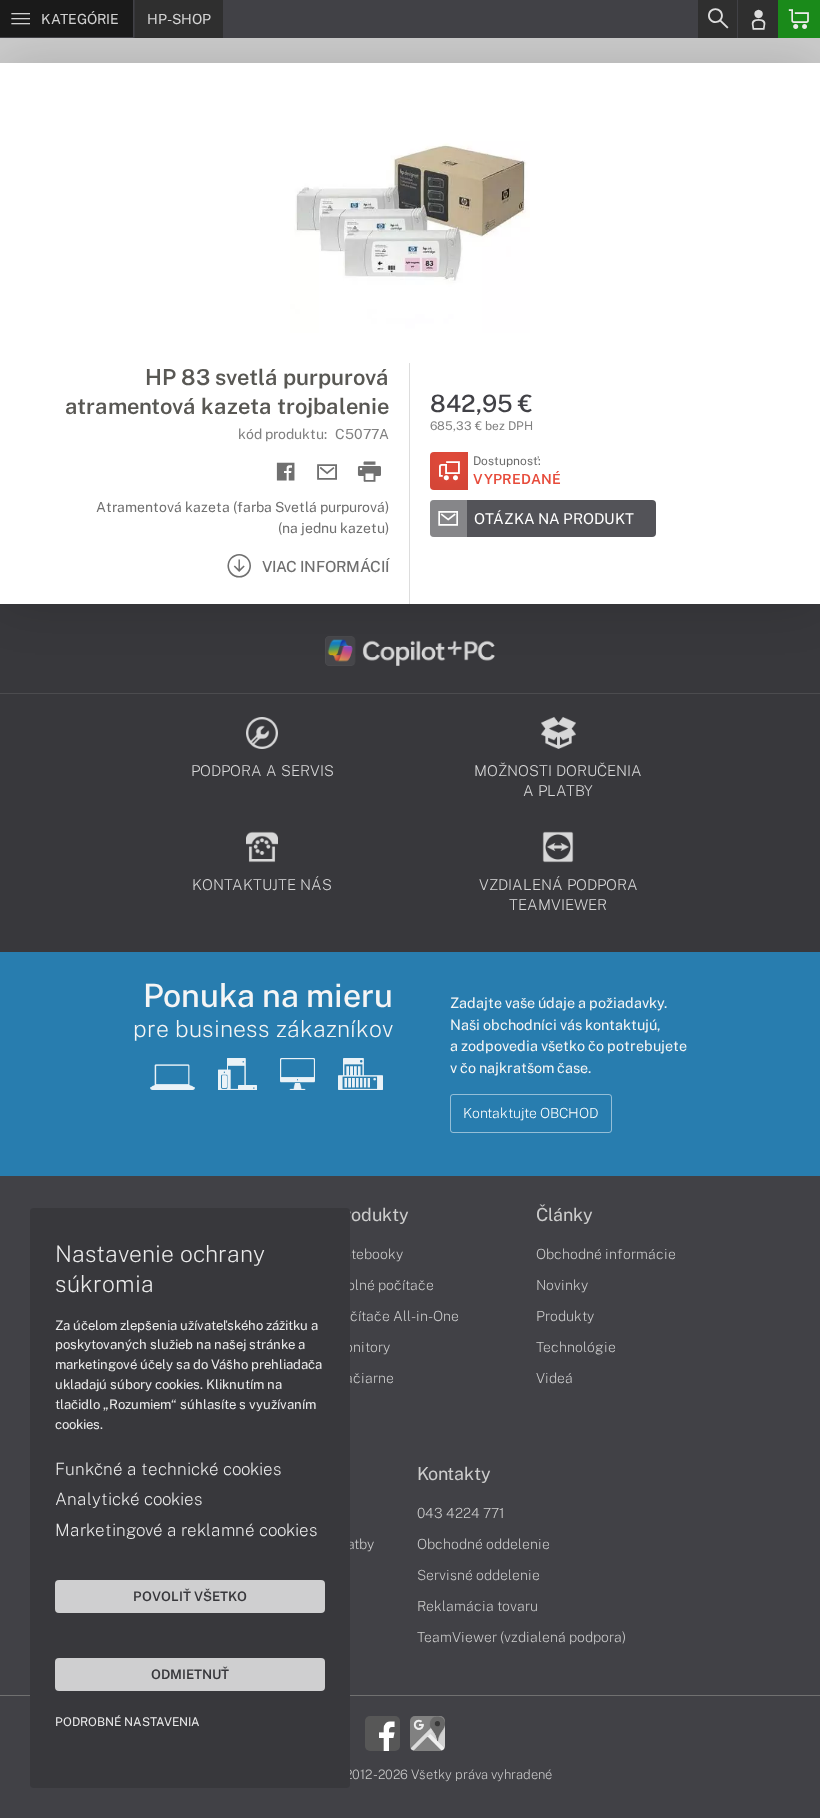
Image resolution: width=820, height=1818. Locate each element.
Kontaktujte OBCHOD (531, 1113)
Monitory (361, 1347)
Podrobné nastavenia (127, 1722)
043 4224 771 (461, 1513)
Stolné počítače (383, 1285)
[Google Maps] (427, 1732)
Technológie (576, 1347)
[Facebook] (382, 1732)
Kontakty (454, 1474)
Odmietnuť (190, 1674)
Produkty (371, 1215)
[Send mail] (327, 472)
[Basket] (799, 19)
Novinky (562, 1285)
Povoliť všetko (190, 1596)
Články (564, 1215)
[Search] (717, 19)
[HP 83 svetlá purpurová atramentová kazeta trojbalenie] (410, 213)
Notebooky (368, 1254)
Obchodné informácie (606, 1254)
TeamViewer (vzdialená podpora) (521, 1637)
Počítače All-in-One (396, 1316)
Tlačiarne (363, 1378)
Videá (554, 1378)
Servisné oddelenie (478, 1575)
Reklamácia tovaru (477, 1606)
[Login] (758, 19)
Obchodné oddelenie (483, 1544)
